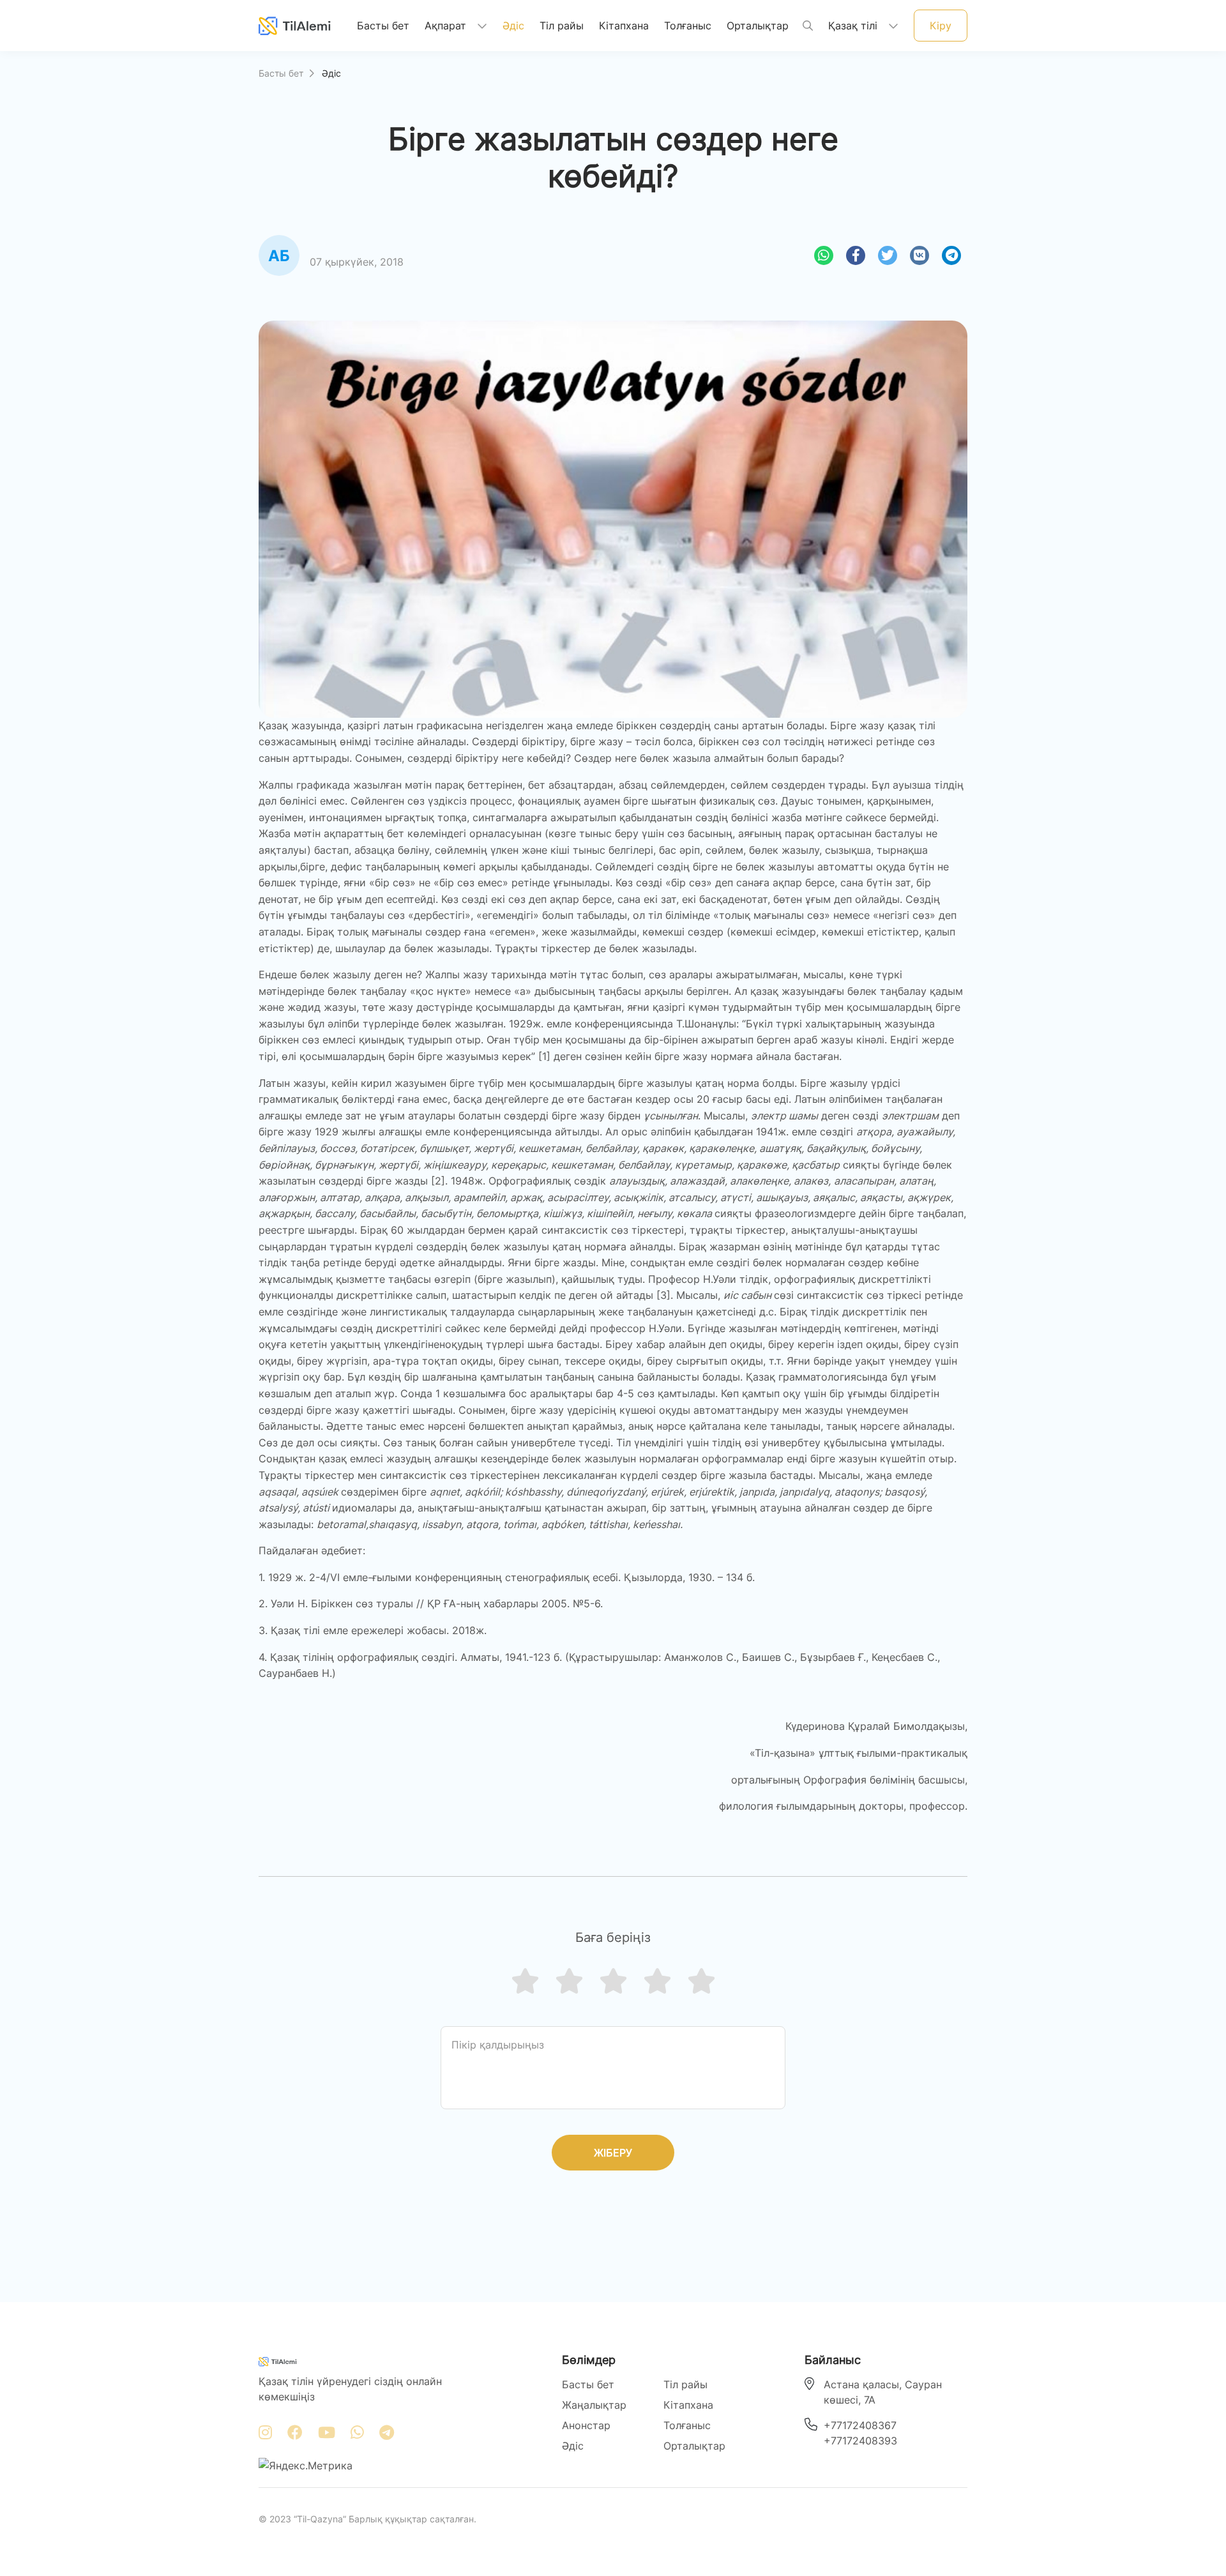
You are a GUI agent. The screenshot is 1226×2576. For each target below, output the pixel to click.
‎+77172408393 (860, 2441)
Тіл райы (562, 26)
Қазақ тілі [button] (854, 26)
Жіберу (613, 2153)
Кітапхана (624, 26)
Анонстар (586, 2425)
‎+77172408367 (860, 2425)
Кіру (941, 26)
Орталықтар (758, 26)
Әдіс (513, 26)
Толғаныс (688, 26)
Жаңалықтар (594, 2405)
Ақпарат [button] (447, 26)
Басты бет (383, 25)
